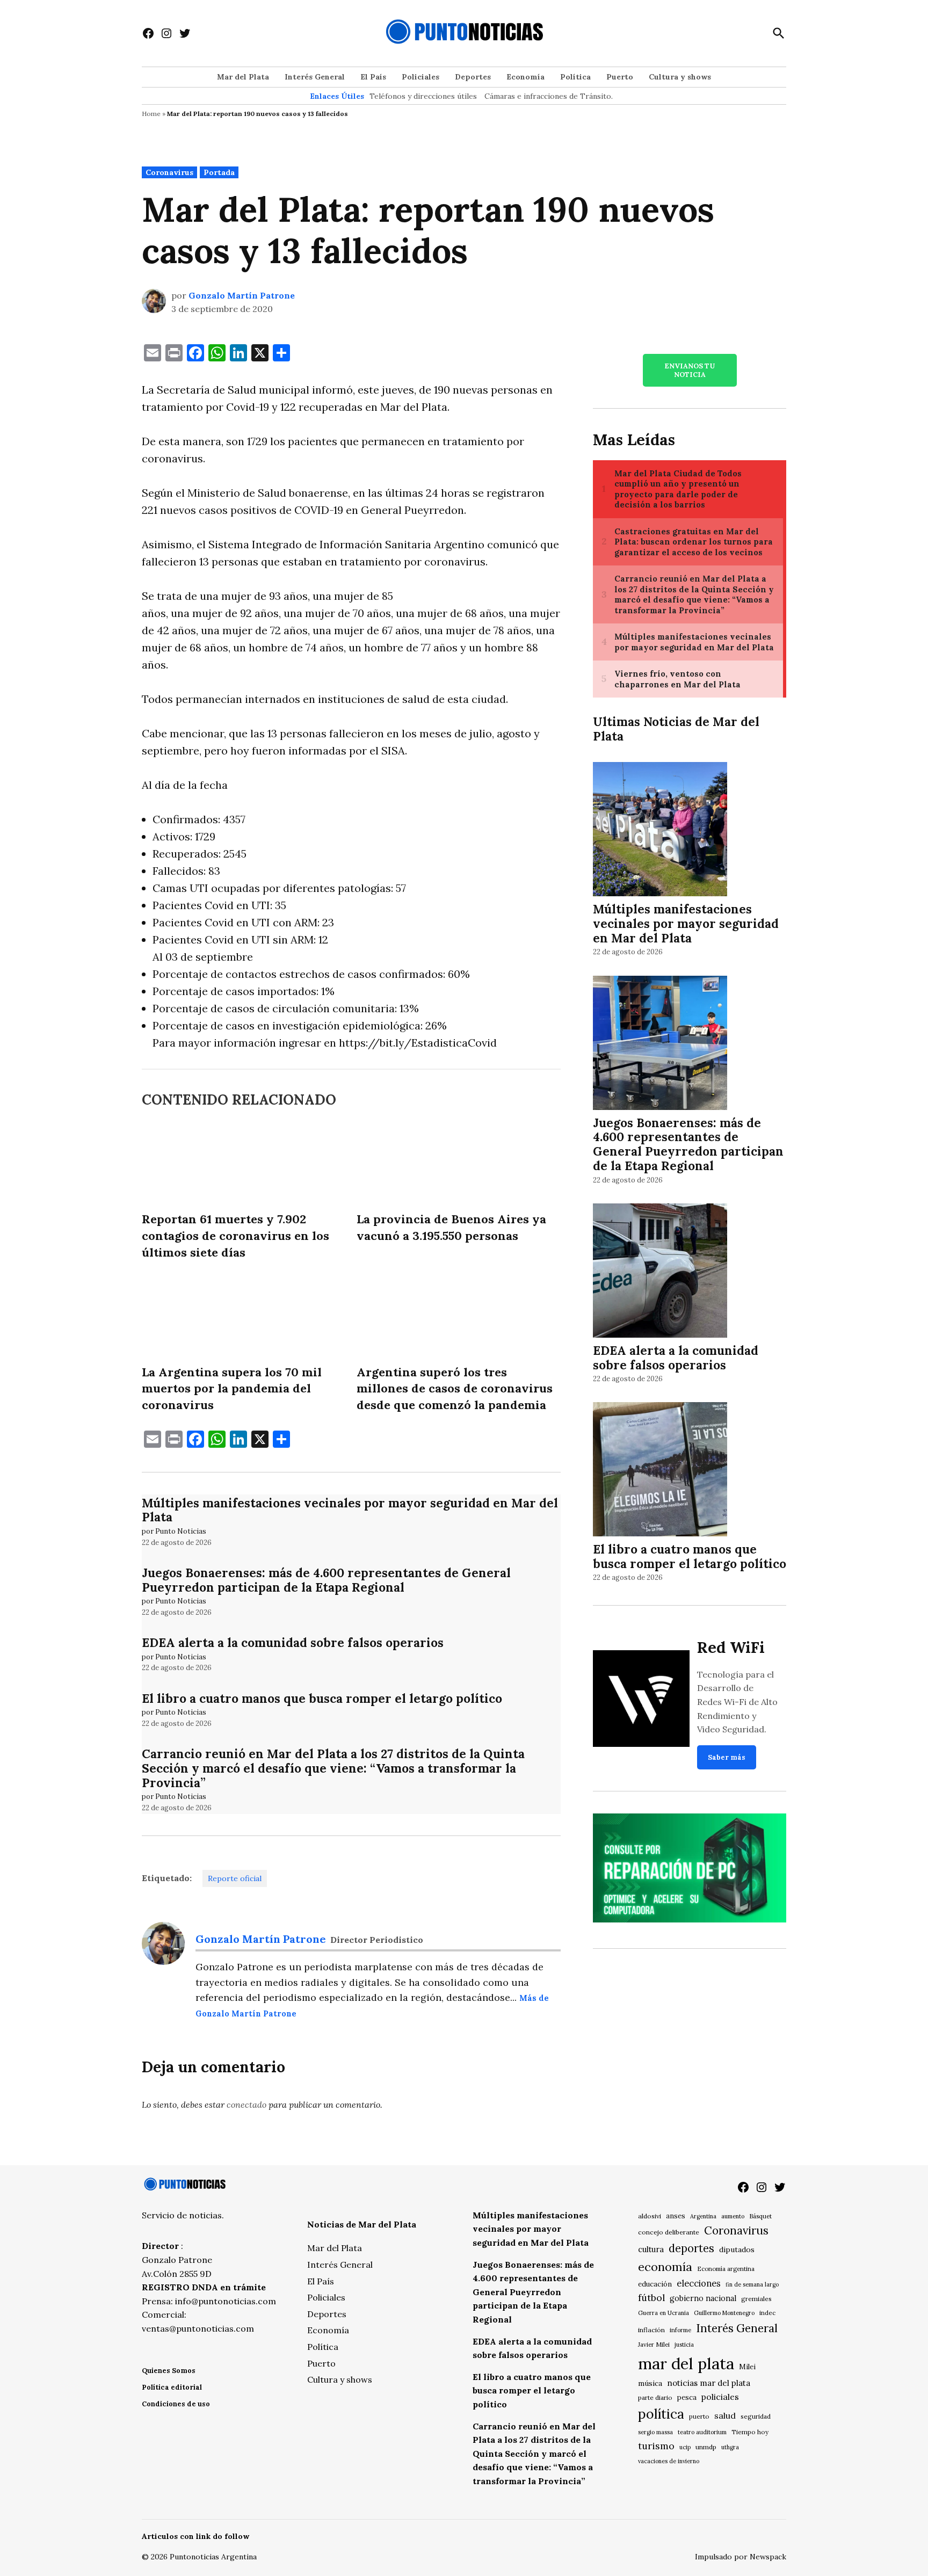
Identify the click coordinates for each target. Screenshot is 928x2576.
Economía (525, 77)
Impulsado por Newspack (741, 2557)
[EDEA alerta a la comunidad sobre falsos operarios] (660, 1272)
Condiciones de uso (176, 2404)
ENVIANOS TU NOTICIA (690, 370)
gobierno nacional (703, 2298)
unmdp (706, 2447)
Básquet (760, 2216)
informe (680, 2330)
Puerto (620, 77)
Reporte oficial (235, 1878)
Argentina (703, 2216)
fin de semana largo (752, 2284)
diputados (737, 2250)
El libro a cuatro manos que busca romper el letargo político (322, 1698)
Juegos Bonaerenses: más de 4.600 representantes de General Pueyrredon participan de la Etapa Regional (326, 1580)
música (650, 2383)
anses (676, 2216)
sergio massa (655, 2432)
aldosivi (650, 2216)
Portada (219, 172)
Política (575, 77)
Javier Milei (654, 2345)
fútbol (651, 2298)
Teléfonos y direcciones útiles (423, 96)
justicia (684, 2345)
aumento (733, 2216)
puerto (699, 2416)
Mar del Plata (243, 77)
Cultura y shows (680, 77)
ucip (685, 2447)
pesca (687, 2397)
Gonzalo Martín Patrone (242, 295)
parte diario (655, 2397)
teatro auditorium (702, 2432)
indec (767, 2313)
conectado (247, 2105)
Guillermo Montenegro (724, 2313)
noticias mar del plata (709, 2383)
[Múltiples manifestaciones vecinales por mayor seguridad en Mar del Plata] (660, 831)
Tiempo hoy (750, 2432)
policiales (720, 2397)
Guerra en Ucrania (664, 2313)
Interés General (315, 77)
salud (725, 2415)
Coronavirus (169, 172)
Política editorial (172, 2387)
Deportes (473, 77)
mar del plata (686, 2363)
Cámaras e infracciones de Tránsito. (549, 96)
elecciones (699, 2283)
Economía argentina (726, 2269)
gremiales (756, 2299)
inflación (651, 2330)
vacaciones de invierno (669, 2461)
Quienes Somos (169, 2371)
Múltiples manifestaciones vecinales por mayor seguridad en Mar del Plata (350, 1510)
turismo (656, 2446)
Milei (747, 2367)
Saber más (727, 1757)
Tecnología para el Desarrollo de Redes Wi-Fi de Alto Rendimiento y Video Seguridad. (737, 1702)
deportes (691, 2248)
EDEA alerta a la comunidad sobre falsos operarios (293, 1642)
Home (151, 114)
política (661, 2414)
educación (655, 2284)
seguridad (756, 2416)
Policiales (421, 77)
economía (665, 2267)
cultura (651, 2249)
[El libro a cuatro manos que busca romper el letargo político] (660, 1471)
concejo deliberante (669, 2232)
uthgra (730, 2447)
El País (373, 77)
